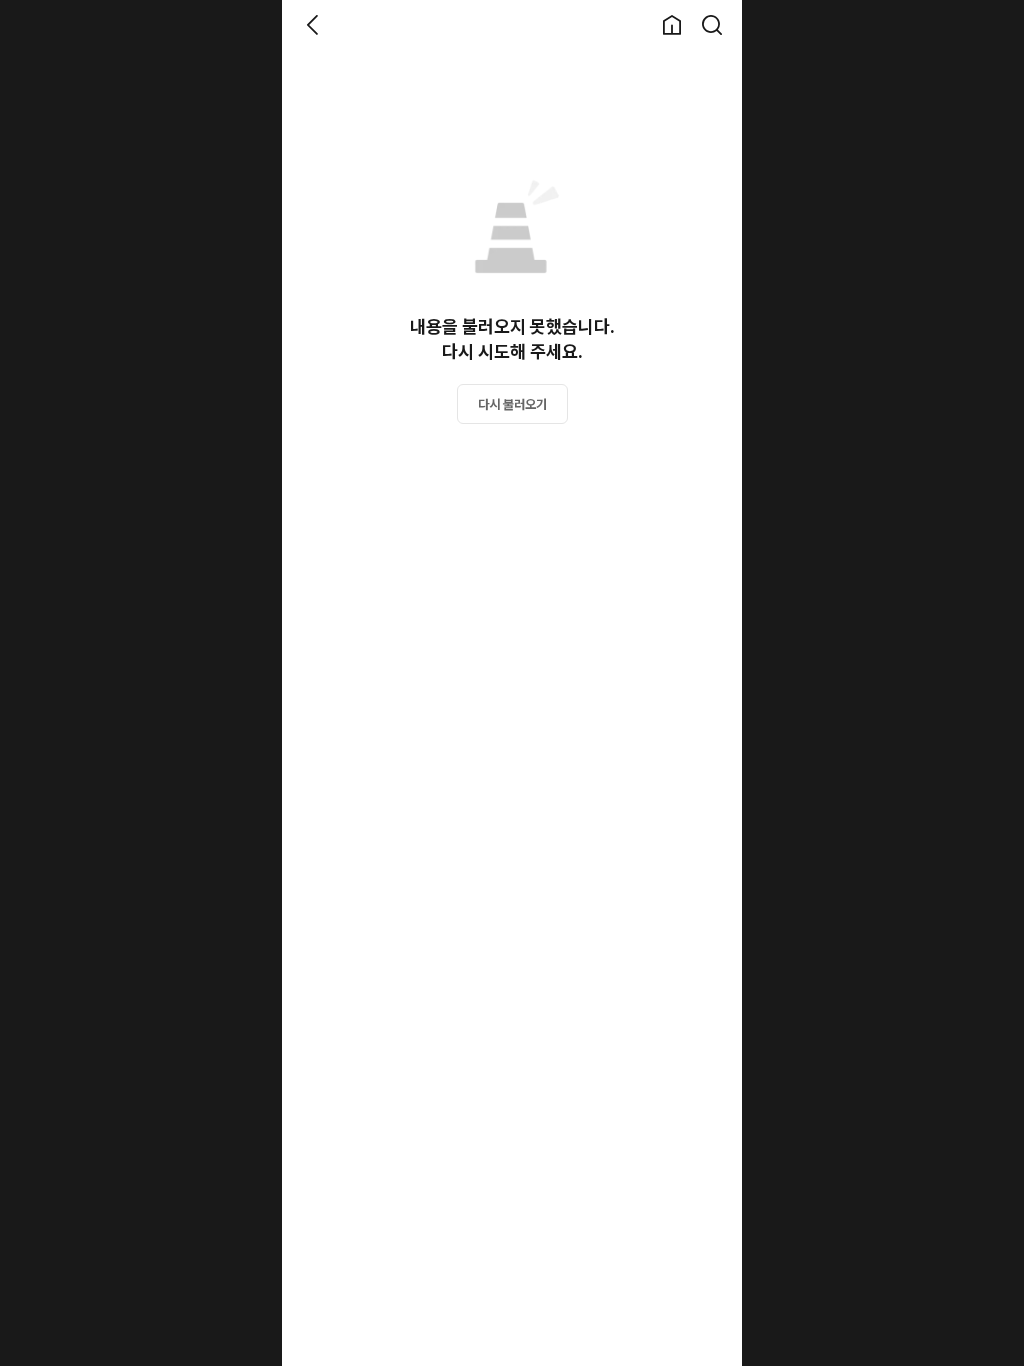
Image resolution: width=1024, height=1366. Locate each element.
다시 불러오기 (512, 404)
